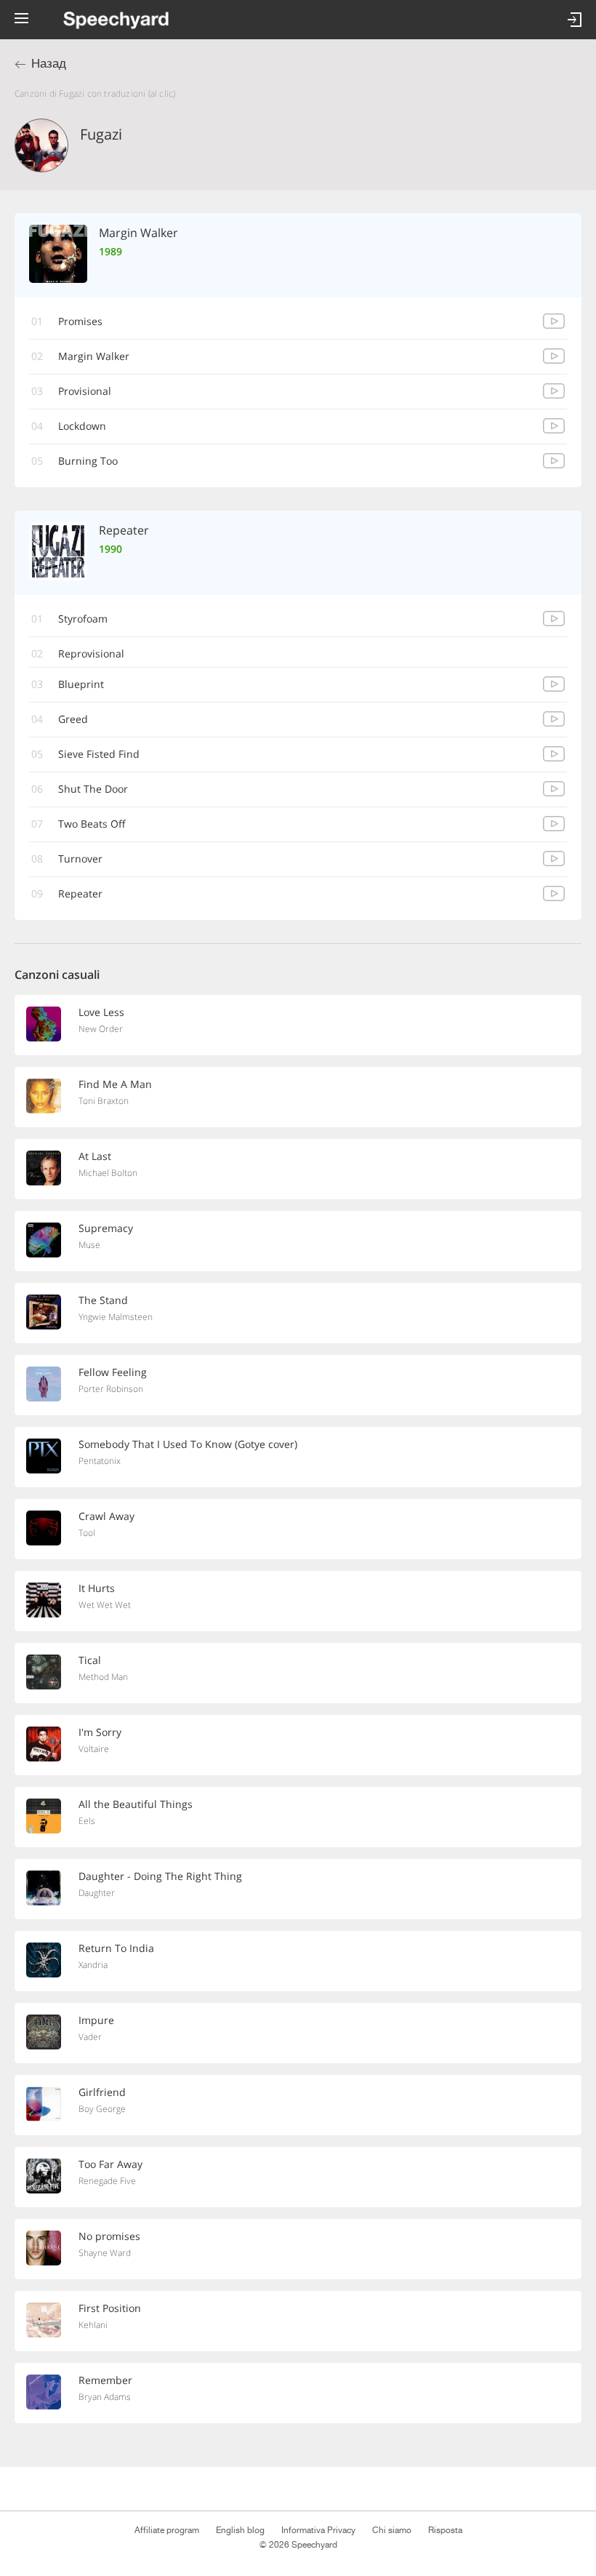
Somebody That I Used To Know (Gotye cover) (188, 1444)
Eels (87, 1821)
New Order (101, 1029)
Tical (90, 1660)
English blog (240, 2530)
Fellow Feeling (113, 1372)
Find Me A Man (115, 1084)
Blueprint (81, 684)
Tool (87, 1533)
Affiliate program (167, 2530)
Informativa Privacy (318, 2530)
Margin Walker (94, 356)
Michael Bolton (108, 1173)
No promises (109, 2236)
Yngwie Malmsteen (116, 1317)
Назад (49, 64)
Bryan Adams (105, 2397)
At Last (95, 1156)
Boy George (102, 2109)
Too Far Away (110, 2164)
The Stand (103, 1300)
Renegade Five (107, 2181)
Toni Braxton (104, 1101)
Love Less (101, 1012)
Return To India (116, 1948)
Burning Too (88, 461)
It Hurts (97, 1588)
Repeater (80, 893)
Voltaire (94, 1749)
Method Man (103, 1677)
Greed (73, 719)
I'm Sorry (100, 1732)
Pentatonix (100, 1461)
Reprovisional (91, 653)
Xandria (93, 1965)
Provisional (85, 391)
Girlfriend (102, 2092)
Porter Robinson (111, 1389)
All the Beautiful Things (136, 1804)
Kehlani (93, 2325)
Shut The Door (93, 789)
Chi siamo (392, 2530)
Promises (80, 321)
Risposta (445, 2530)
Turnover (80, 859)
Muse (89, 1245)
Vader (90, 2037)
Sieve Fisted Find (99, 754)
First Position (110, 2308)
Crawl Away (106, 1516)
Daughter (97, 1893)
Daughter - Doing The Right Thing (160, 1876)
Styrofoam (83, 619)
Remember (105, 2380)
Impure (96, 2020)
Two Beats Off (92, 824)
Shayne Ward (105, 2253)
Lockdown (82, 426)
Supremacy (106, 1228)
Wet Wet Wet (105, 1605)
